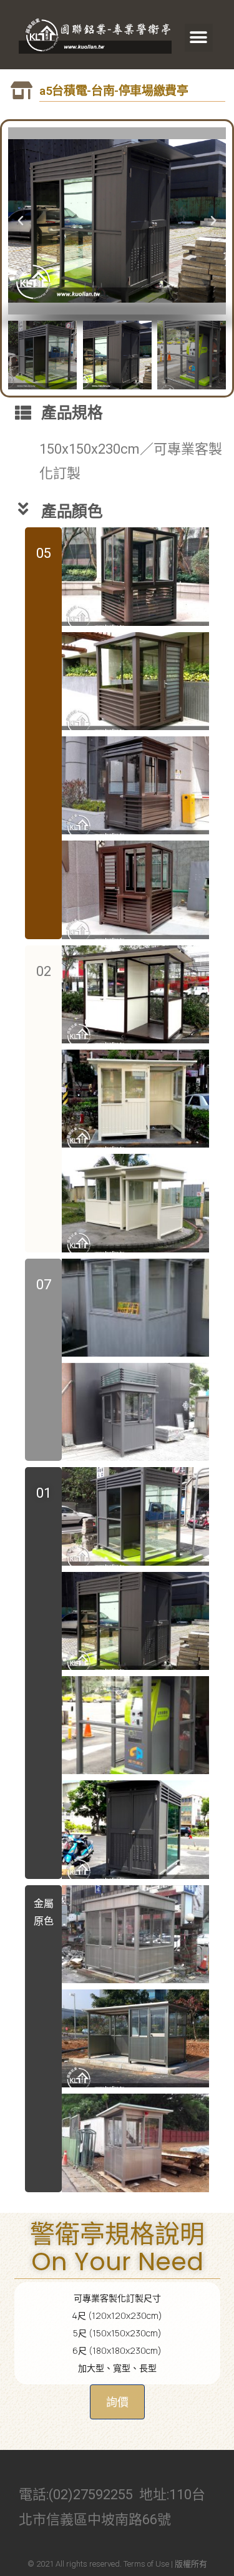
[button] (199, 38)
